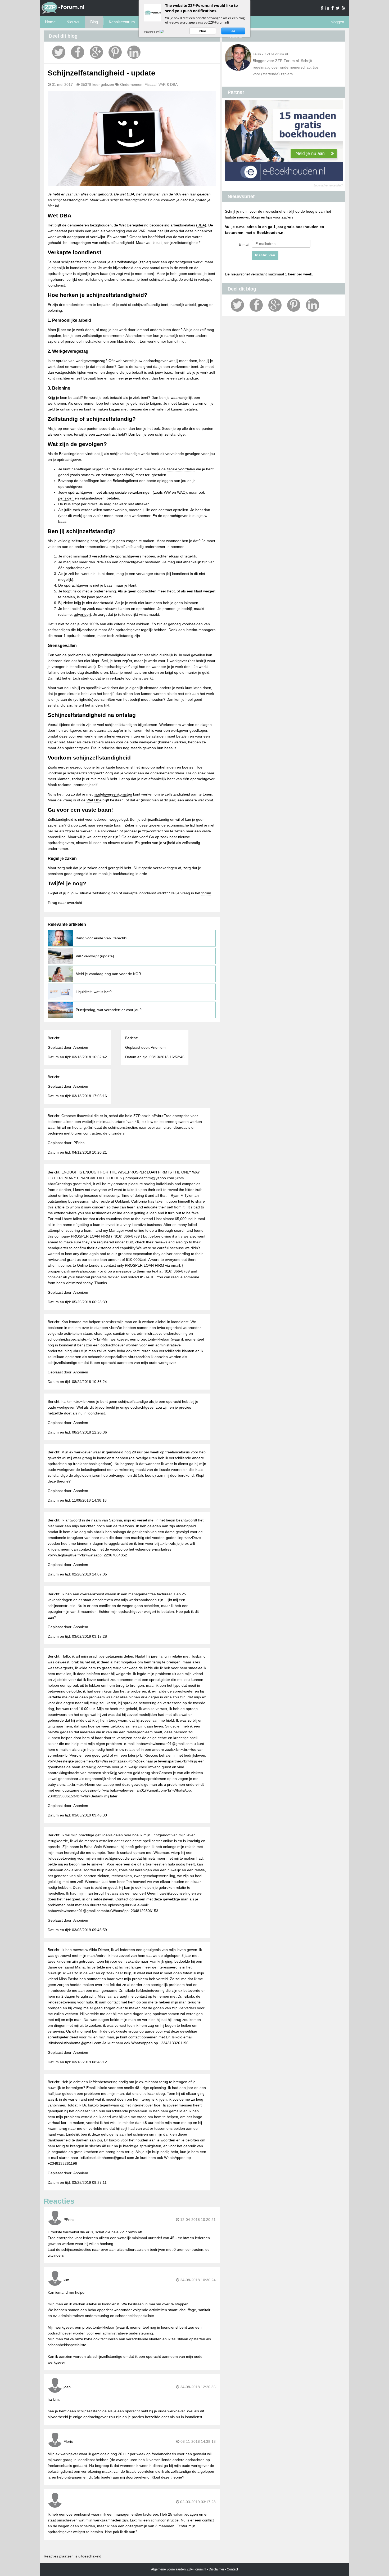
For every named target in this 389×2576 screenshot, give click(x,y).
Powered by (152, 32)
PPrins (69, 2220)
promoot (169, 609)
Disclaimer (216, 2569)
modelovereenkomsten (113, 794)
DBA (201, 225)
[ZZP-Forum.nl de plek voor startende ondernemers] (63, 13)
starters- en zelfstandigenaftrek (107, 475)
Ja (233, 31)
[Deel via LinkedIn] (134, 52)
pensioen (66, 498)
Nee (203, 31)
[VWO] (165, 32)
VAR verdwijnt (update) (95, 956)
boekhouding (124, 874)
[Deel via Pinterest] (115, 52)
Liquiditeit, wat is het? (94, 992)
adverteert (82, 614)
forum (206, 893)
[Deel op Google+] (96, 52)
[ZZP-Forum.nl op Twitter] (338, 8)
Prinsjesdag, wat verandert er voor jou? (109, 1010)
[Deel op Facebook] (78, 52)
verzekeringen (165, 868)
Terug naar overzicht (65, 903)
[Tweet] (59, 52)
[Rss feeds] (344, 8)
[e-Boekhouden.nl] (284, 180)
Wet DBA (94, 800)
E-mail (244, 244)
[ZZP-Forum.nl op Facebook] (333, 8)
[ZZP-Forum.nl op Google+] (322, 8)
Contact (232, 2569)
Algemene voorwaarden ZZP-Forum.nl (179, 2569)
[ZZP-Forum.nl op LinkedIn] (328, 8)
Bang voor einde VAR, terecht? (101, 938)
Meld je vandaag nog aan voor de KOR (108, 974)
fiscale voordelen (181, 469)
